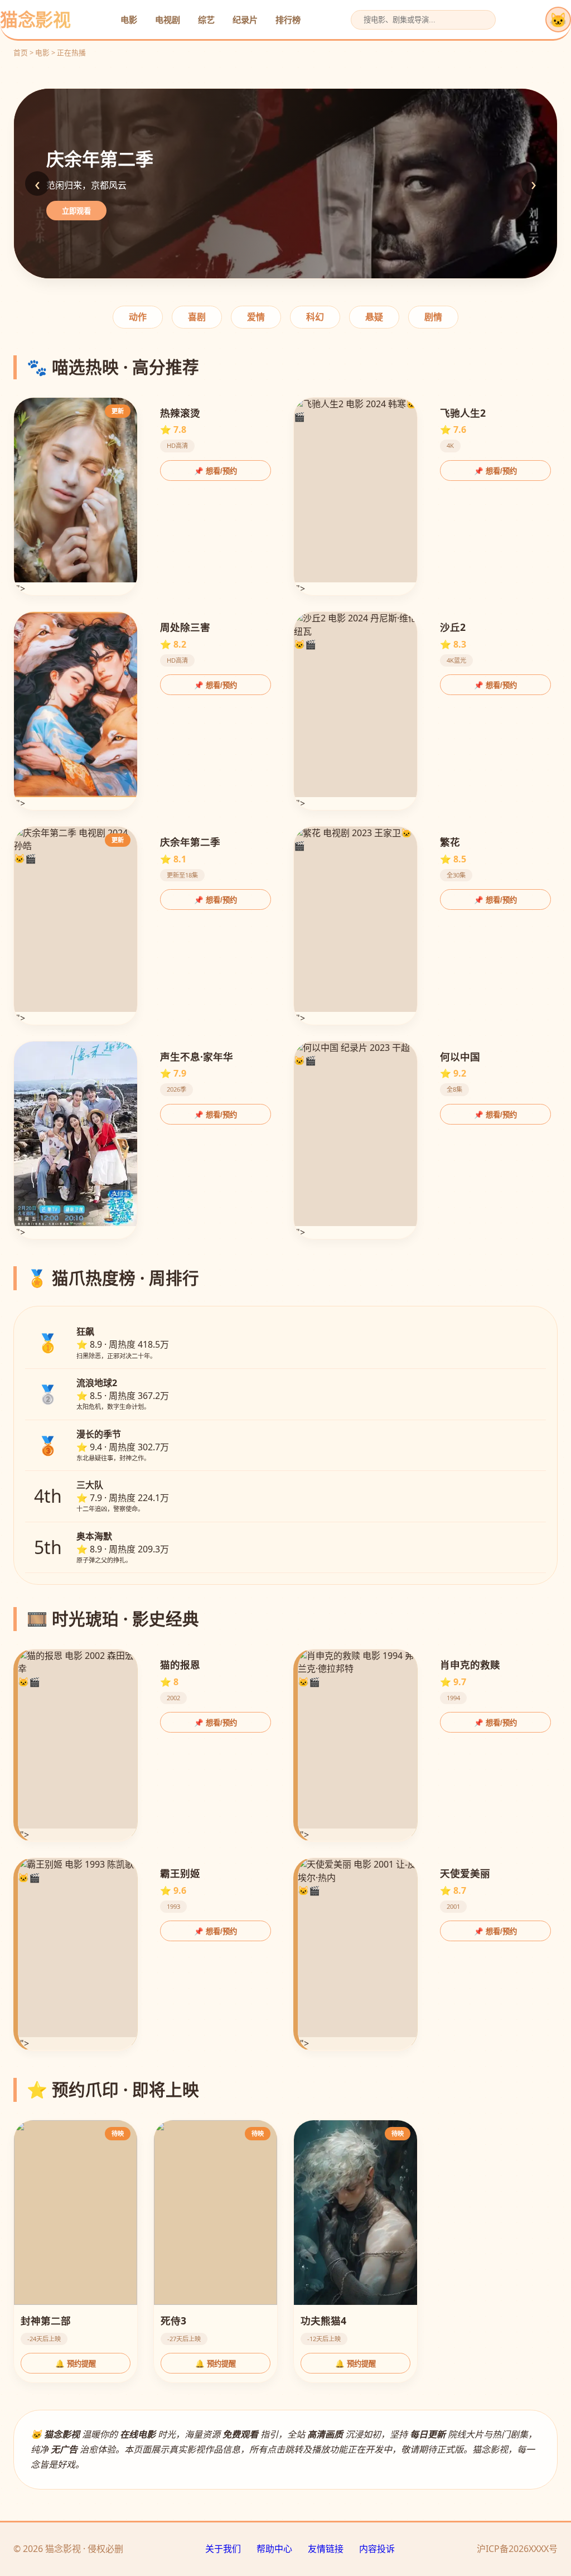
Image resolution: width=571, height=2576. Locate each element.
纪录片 (245, 20)
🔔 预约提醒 (76, 2364)
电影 (129, 20)
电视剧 (168, 20)
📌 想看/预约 (216, 471)
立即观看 (76, 211)
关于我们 (223, 2549)
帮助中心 (274, 2549)
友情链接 (326, 2549)
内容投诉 (377, 2549)
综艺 (206, 20)
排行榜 (288, 20)
